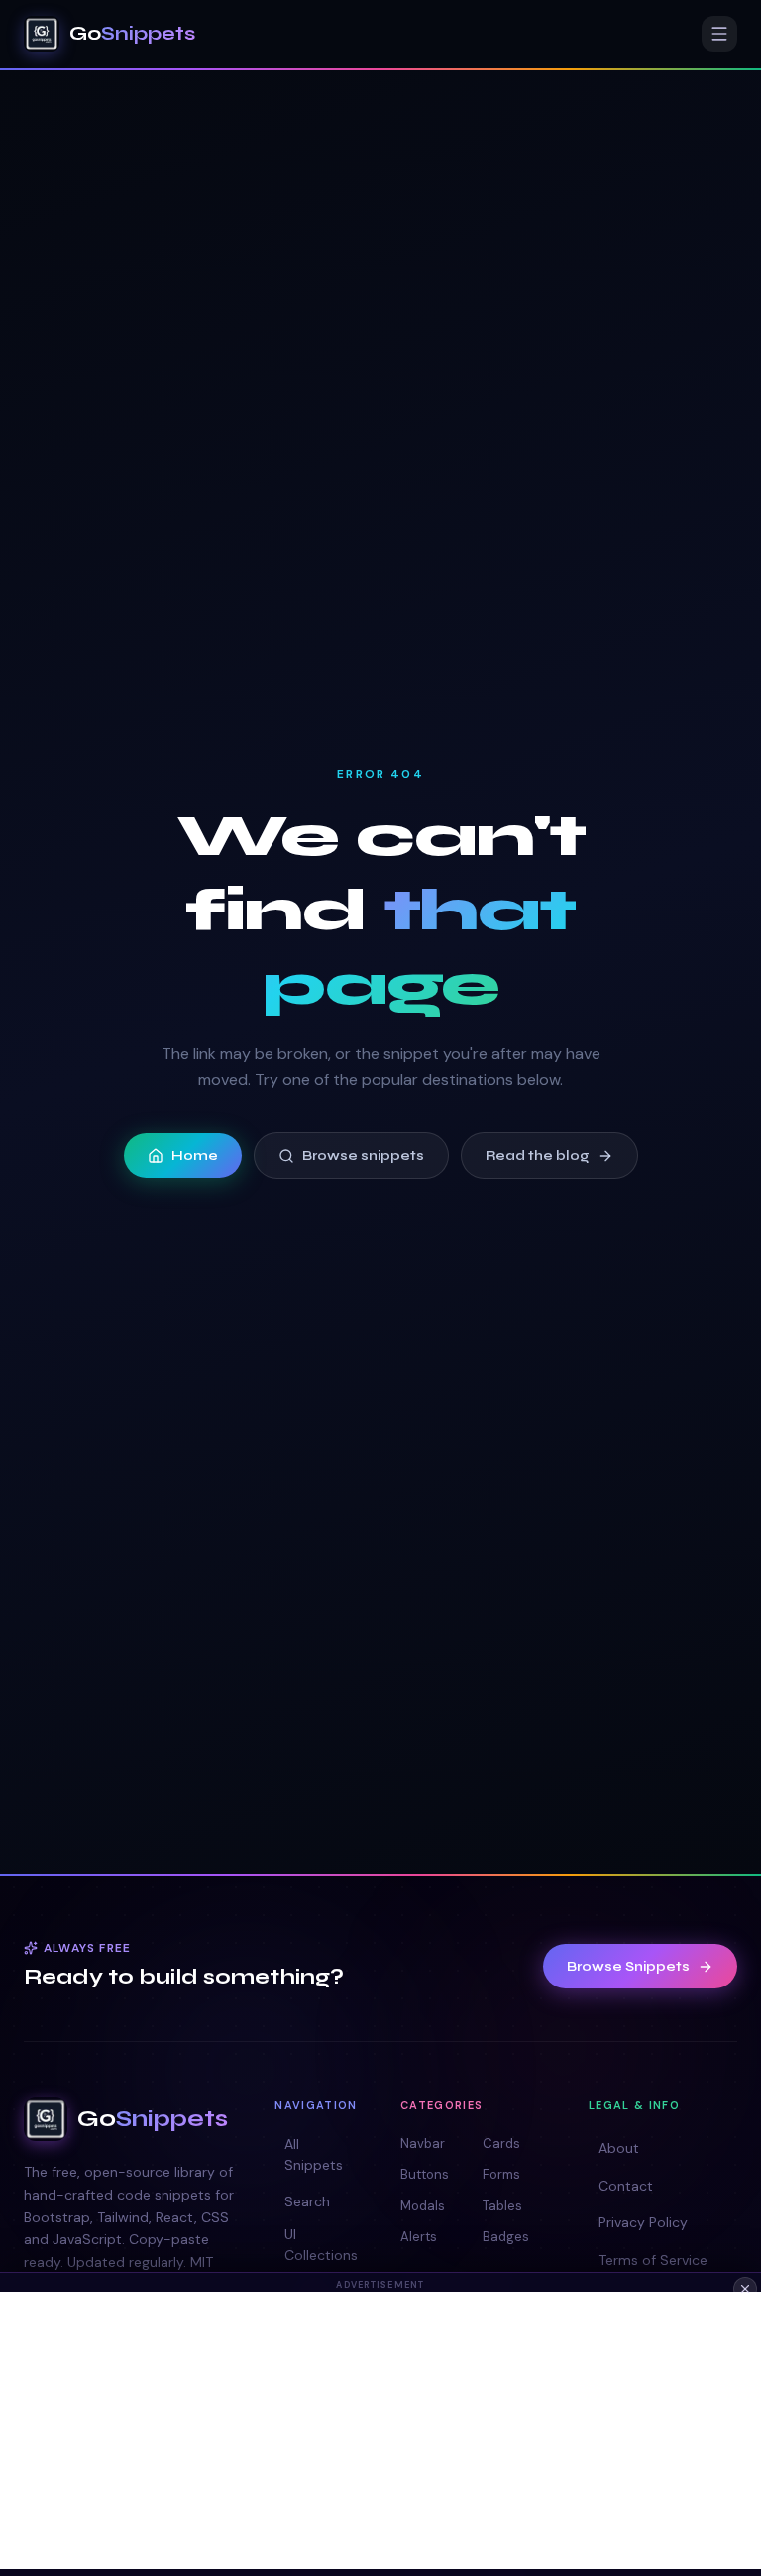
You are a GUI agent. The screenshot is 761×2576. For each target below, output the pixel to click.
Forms (501, 2174)
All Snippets (314, 2154)
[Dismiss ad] (745, 2289)
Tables (502, 2206)
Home (195, 1156)
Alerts (419, 2237)
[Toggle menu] (719, 34)
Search (307, 2201)
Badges (506, 2237)
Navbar (423, 2144)
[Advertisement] (380, 2430)
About (619, 2148)
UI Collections (321, 2245)
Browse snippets (363, 1156)
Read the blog (538, 1156)
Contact (626, 2186)
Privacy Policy (643, 2222)
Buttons (425, 2174)
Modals (423, 2206)
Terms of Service (653, 2260)
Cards (501, 2144)
